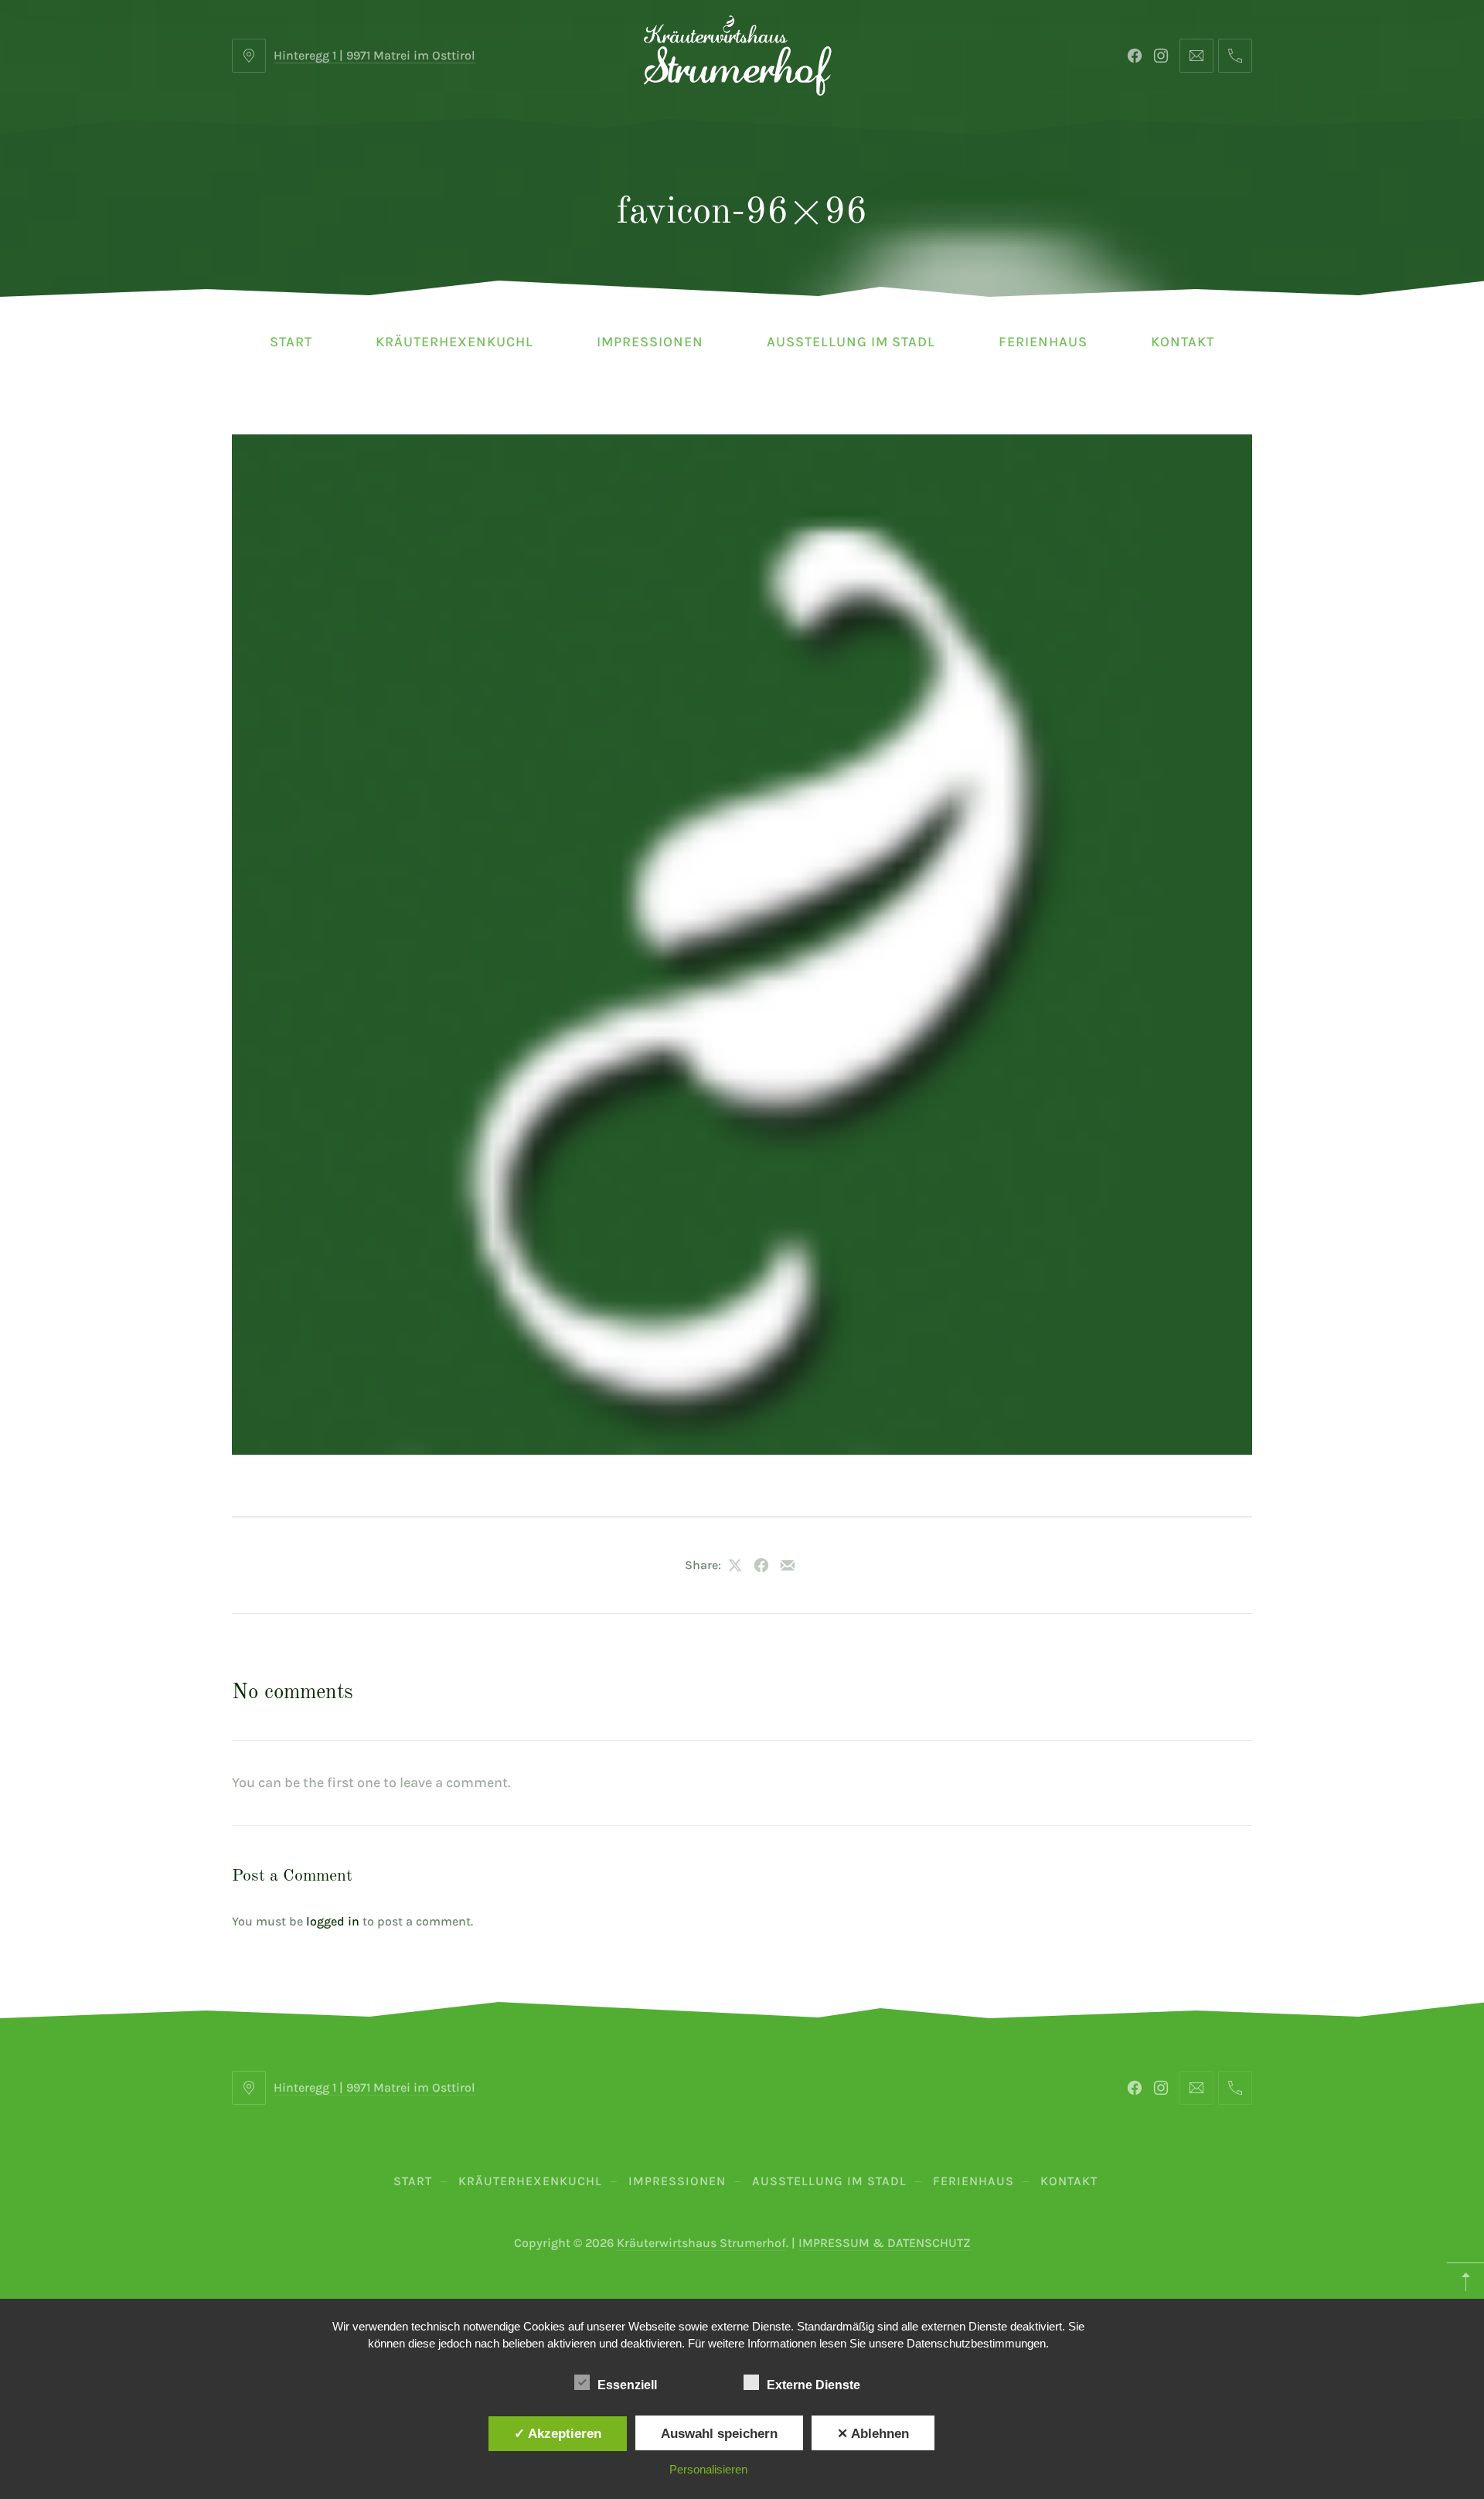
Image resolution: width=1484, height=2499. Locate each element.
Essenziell (627, 2385)
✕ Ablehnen (873, 2433)
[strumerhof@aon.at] (1196, 56)
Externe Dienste (813, 2385)
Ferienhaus (1043, 342)
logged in (333, 1921)
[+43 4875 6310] (1235, 56)
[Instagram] (1161, 56)
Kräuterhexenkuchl (454, 342)
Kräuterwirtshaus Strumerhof (701, 2243)
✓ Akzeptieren (558, 2433)
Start (291, 342)
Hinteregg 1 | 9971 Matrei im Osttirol (374, 55)
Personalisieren (708, 2469)
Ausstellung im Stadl (851, 342)
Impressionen (650, 342)
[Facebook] (1135, 56)
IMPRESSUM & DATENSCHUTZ (885, 2243)
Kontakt (1183, 342)
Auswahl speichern (719, 2433)
